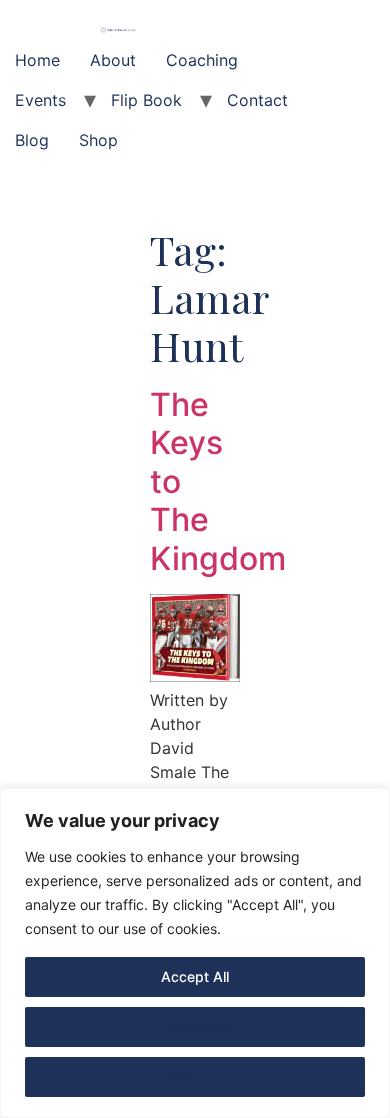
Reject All (195, 1076)
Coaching (202, 60)
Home (37, 60)
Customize (195, 1026)
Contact (257, 100)
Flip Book (146, 100)
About (113, 60)
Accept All (195, 976)
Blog (32, 140)
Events (40, 100)
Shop (98, 140)
